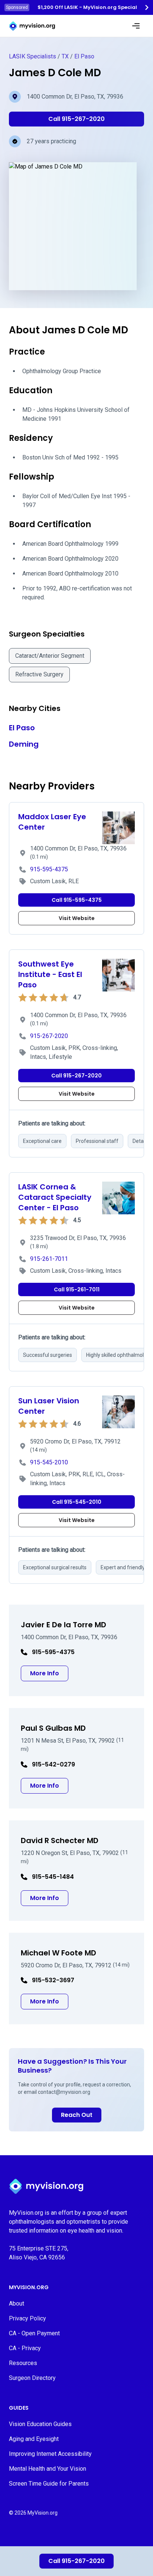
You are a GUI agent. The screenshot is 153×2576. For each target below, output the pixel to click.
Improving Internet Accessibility (50, 2454)
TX (65, 56)
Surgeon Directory (32, 2378)
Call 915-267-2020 (76, 2561)
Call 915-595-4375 (77, 900)
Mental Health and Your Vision (48, 2469)
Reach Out (77, 2115)
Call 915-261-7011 (77, 1289)
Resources (23, 2363)
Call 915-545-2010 (77, 1502)
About (17, 2303)
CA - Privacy (25, 2348)
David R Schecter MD (60, 1840)
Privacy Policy (27, 2318)
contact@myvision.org (64, 2092)
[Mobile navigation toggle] (136, 26)
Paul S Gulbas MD (53, 1728)
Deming (24, 744)
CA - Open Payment (34, 2333)
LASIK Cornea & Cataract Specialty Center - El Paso (55, 1197)
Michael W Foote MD (58, 1953)
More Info (49, 1673)
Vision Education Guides (40, 2424)
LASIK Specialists (32, 56)
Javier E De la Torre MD (64, 1625)
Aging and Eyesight (34, 2439)
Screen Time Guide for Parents (49, 2484)
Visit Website (77, 918)
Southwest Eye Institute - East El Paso (50, 974)
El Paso (84, 56)
